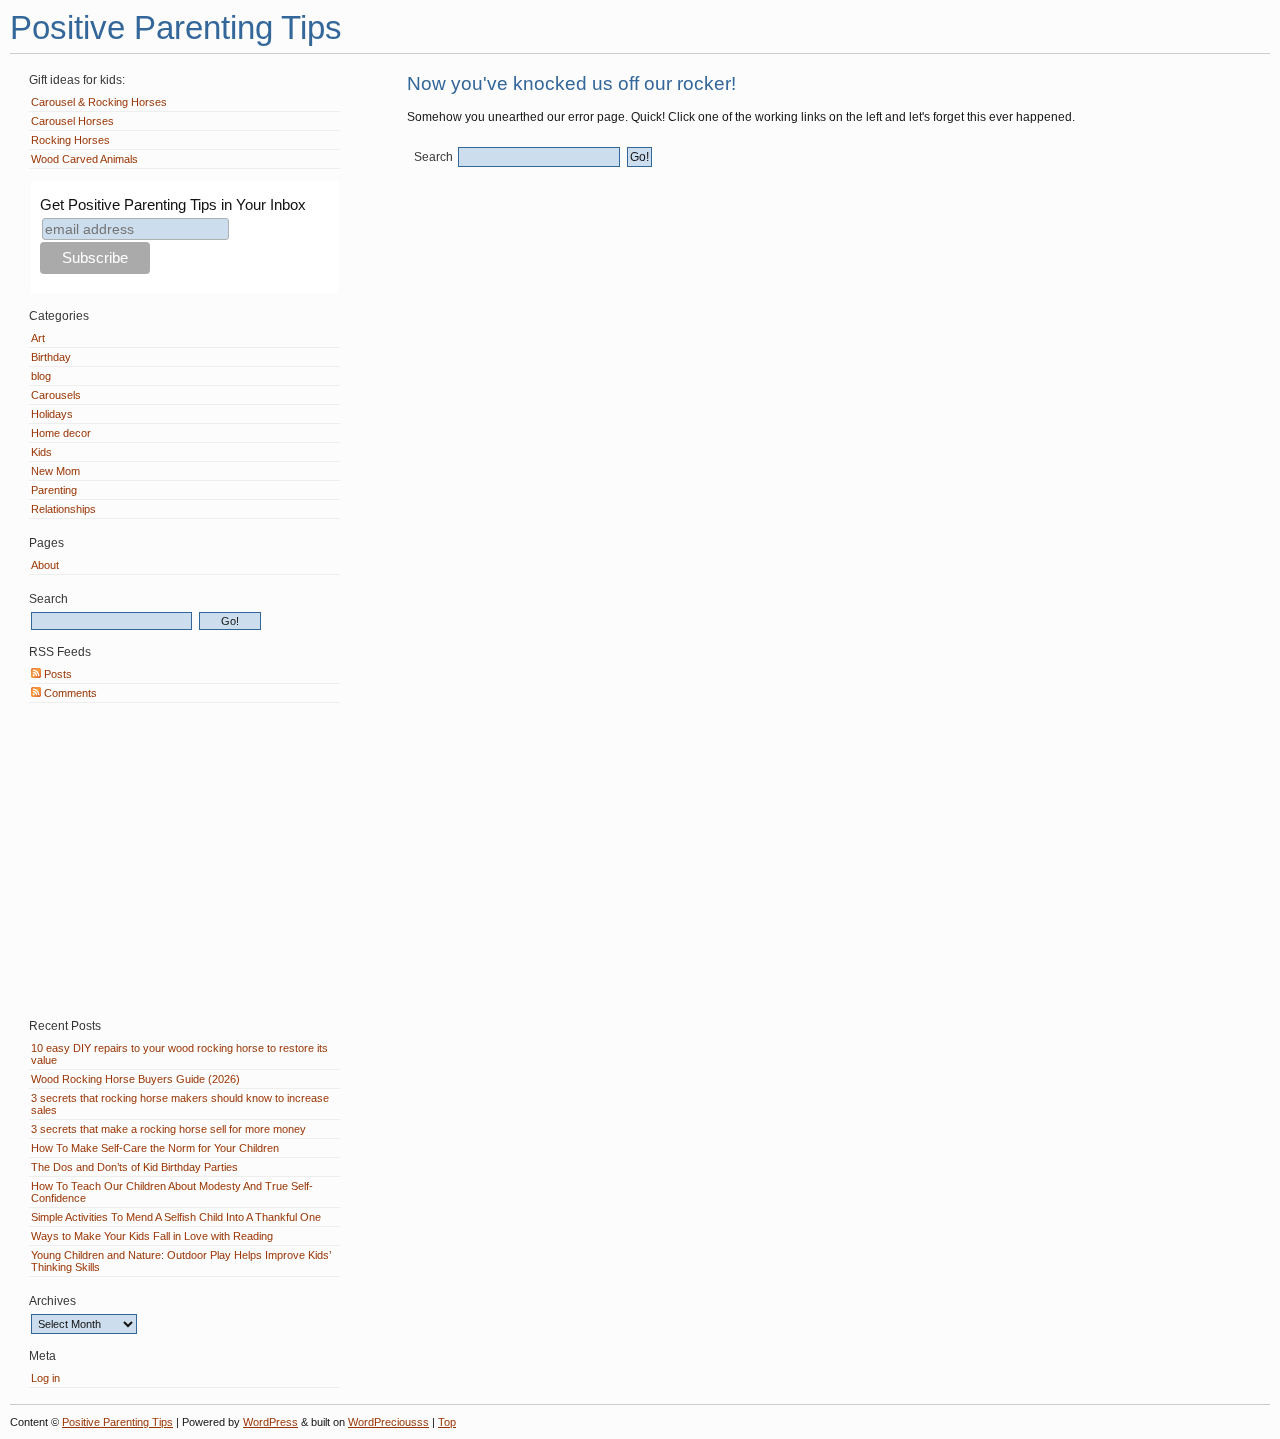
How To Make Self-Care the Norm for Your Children (155, 1148)
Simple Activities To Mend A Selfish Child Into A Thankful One (176, 1217)
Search (433, 157)
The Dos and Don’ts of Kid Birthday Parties (134, 1167)
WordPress (270, 1422)
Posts (56, 674)
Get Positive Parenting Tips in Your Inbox (173, 204)
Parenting (54, 490)
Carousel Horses (72, 121)
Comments (69, 693)
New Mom (55, 471)
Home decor (61, 433)
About (45, 565)
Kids (41, 452)
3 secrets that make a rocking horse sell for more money (168, 1129)
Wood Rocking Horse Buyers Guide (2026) (135, 1079)
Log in (45, 1378)
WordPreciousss (388, 1422)
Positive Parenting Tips (176, 27)
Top (447, 1422)
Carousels (56, 395)
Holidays (52, 414)
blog (41, 376)
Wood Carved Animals (84, 159)
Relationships (63, 509)
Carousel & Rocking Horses (99, 102)
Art (38, 338)
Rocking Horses (70, 140)
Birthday (51, 357)
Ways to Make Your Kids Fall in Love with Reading (152, 1236)
